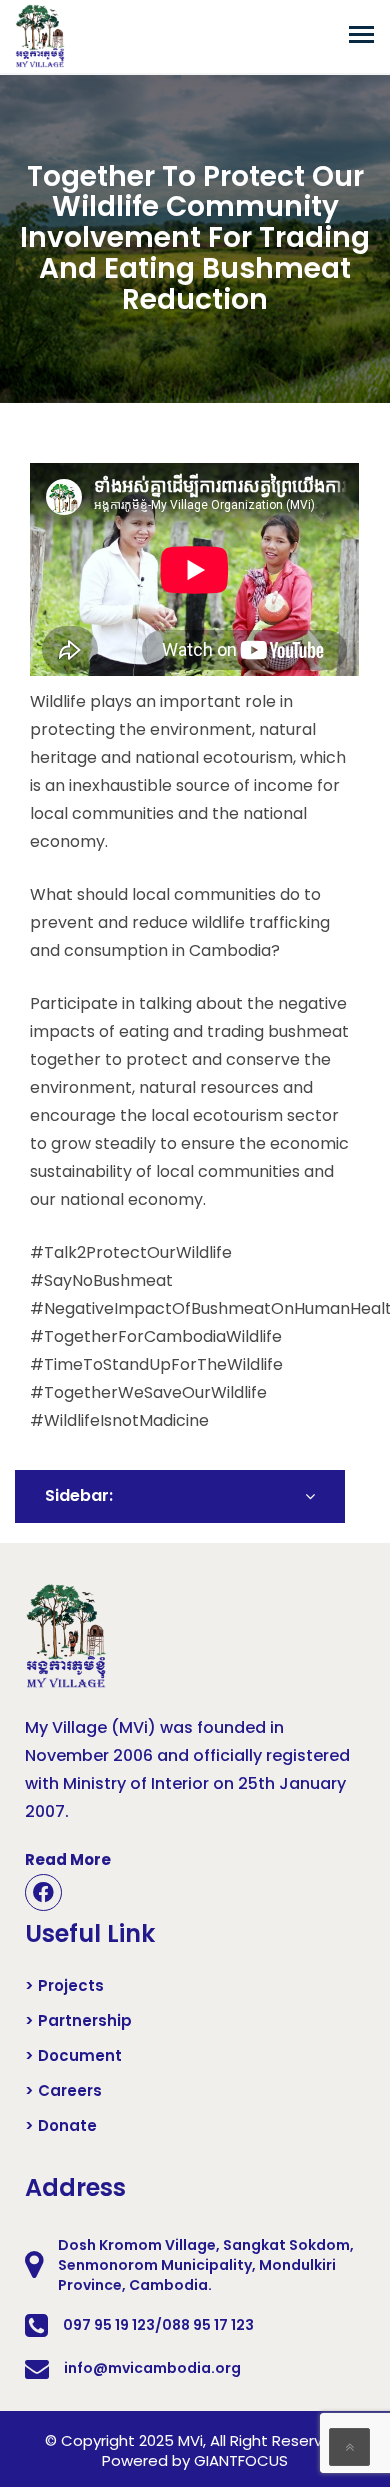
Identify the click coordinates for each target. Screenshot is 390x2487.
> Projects (64, 1986)
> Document (73, 2056)
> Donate (61, 2126)
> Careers (63, 2091)
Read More (68, 1859)
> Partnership (78, 2021)
